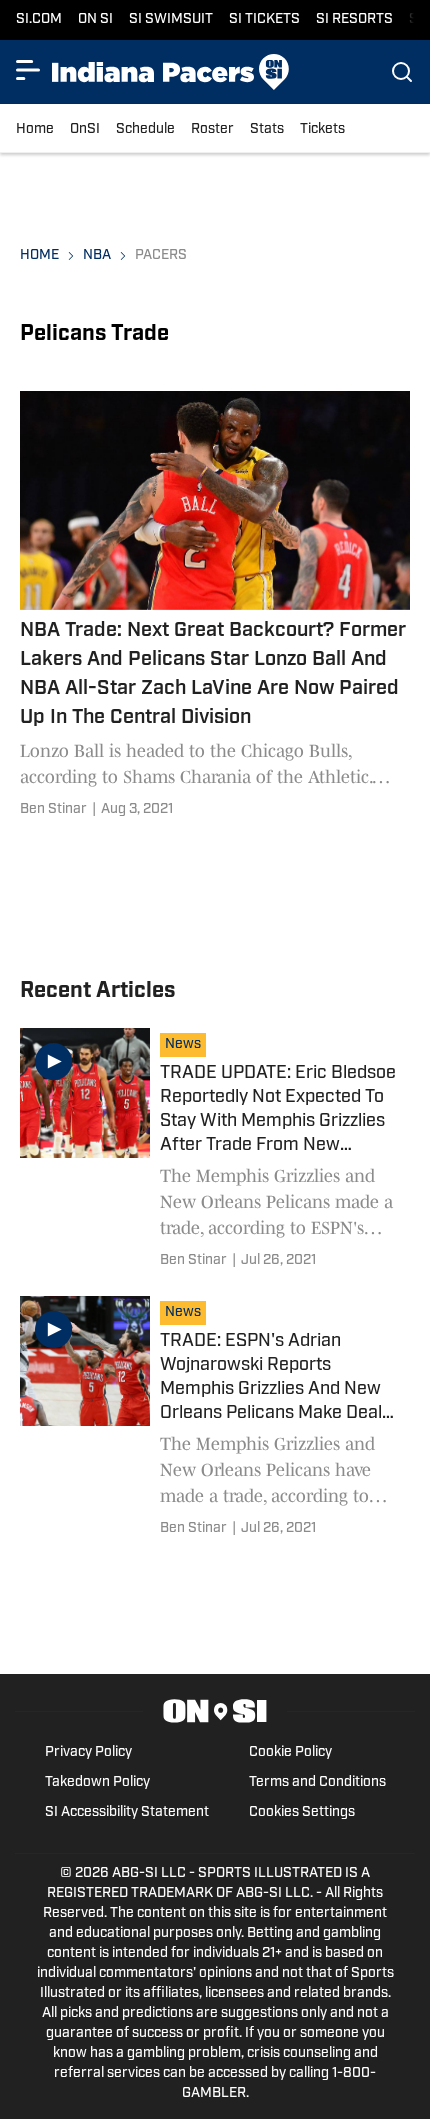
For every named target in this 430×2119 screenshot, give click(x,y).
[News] (188, 1047)
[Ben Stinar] (53, 810)
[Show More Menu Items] (28, 70)
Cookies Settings (302, 1812)
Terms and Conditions (317, 1782)
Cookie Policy (290, 1752)
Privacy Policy (88, 1752)
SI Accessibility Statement (127, 1812)
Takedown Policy (97, 1782)
